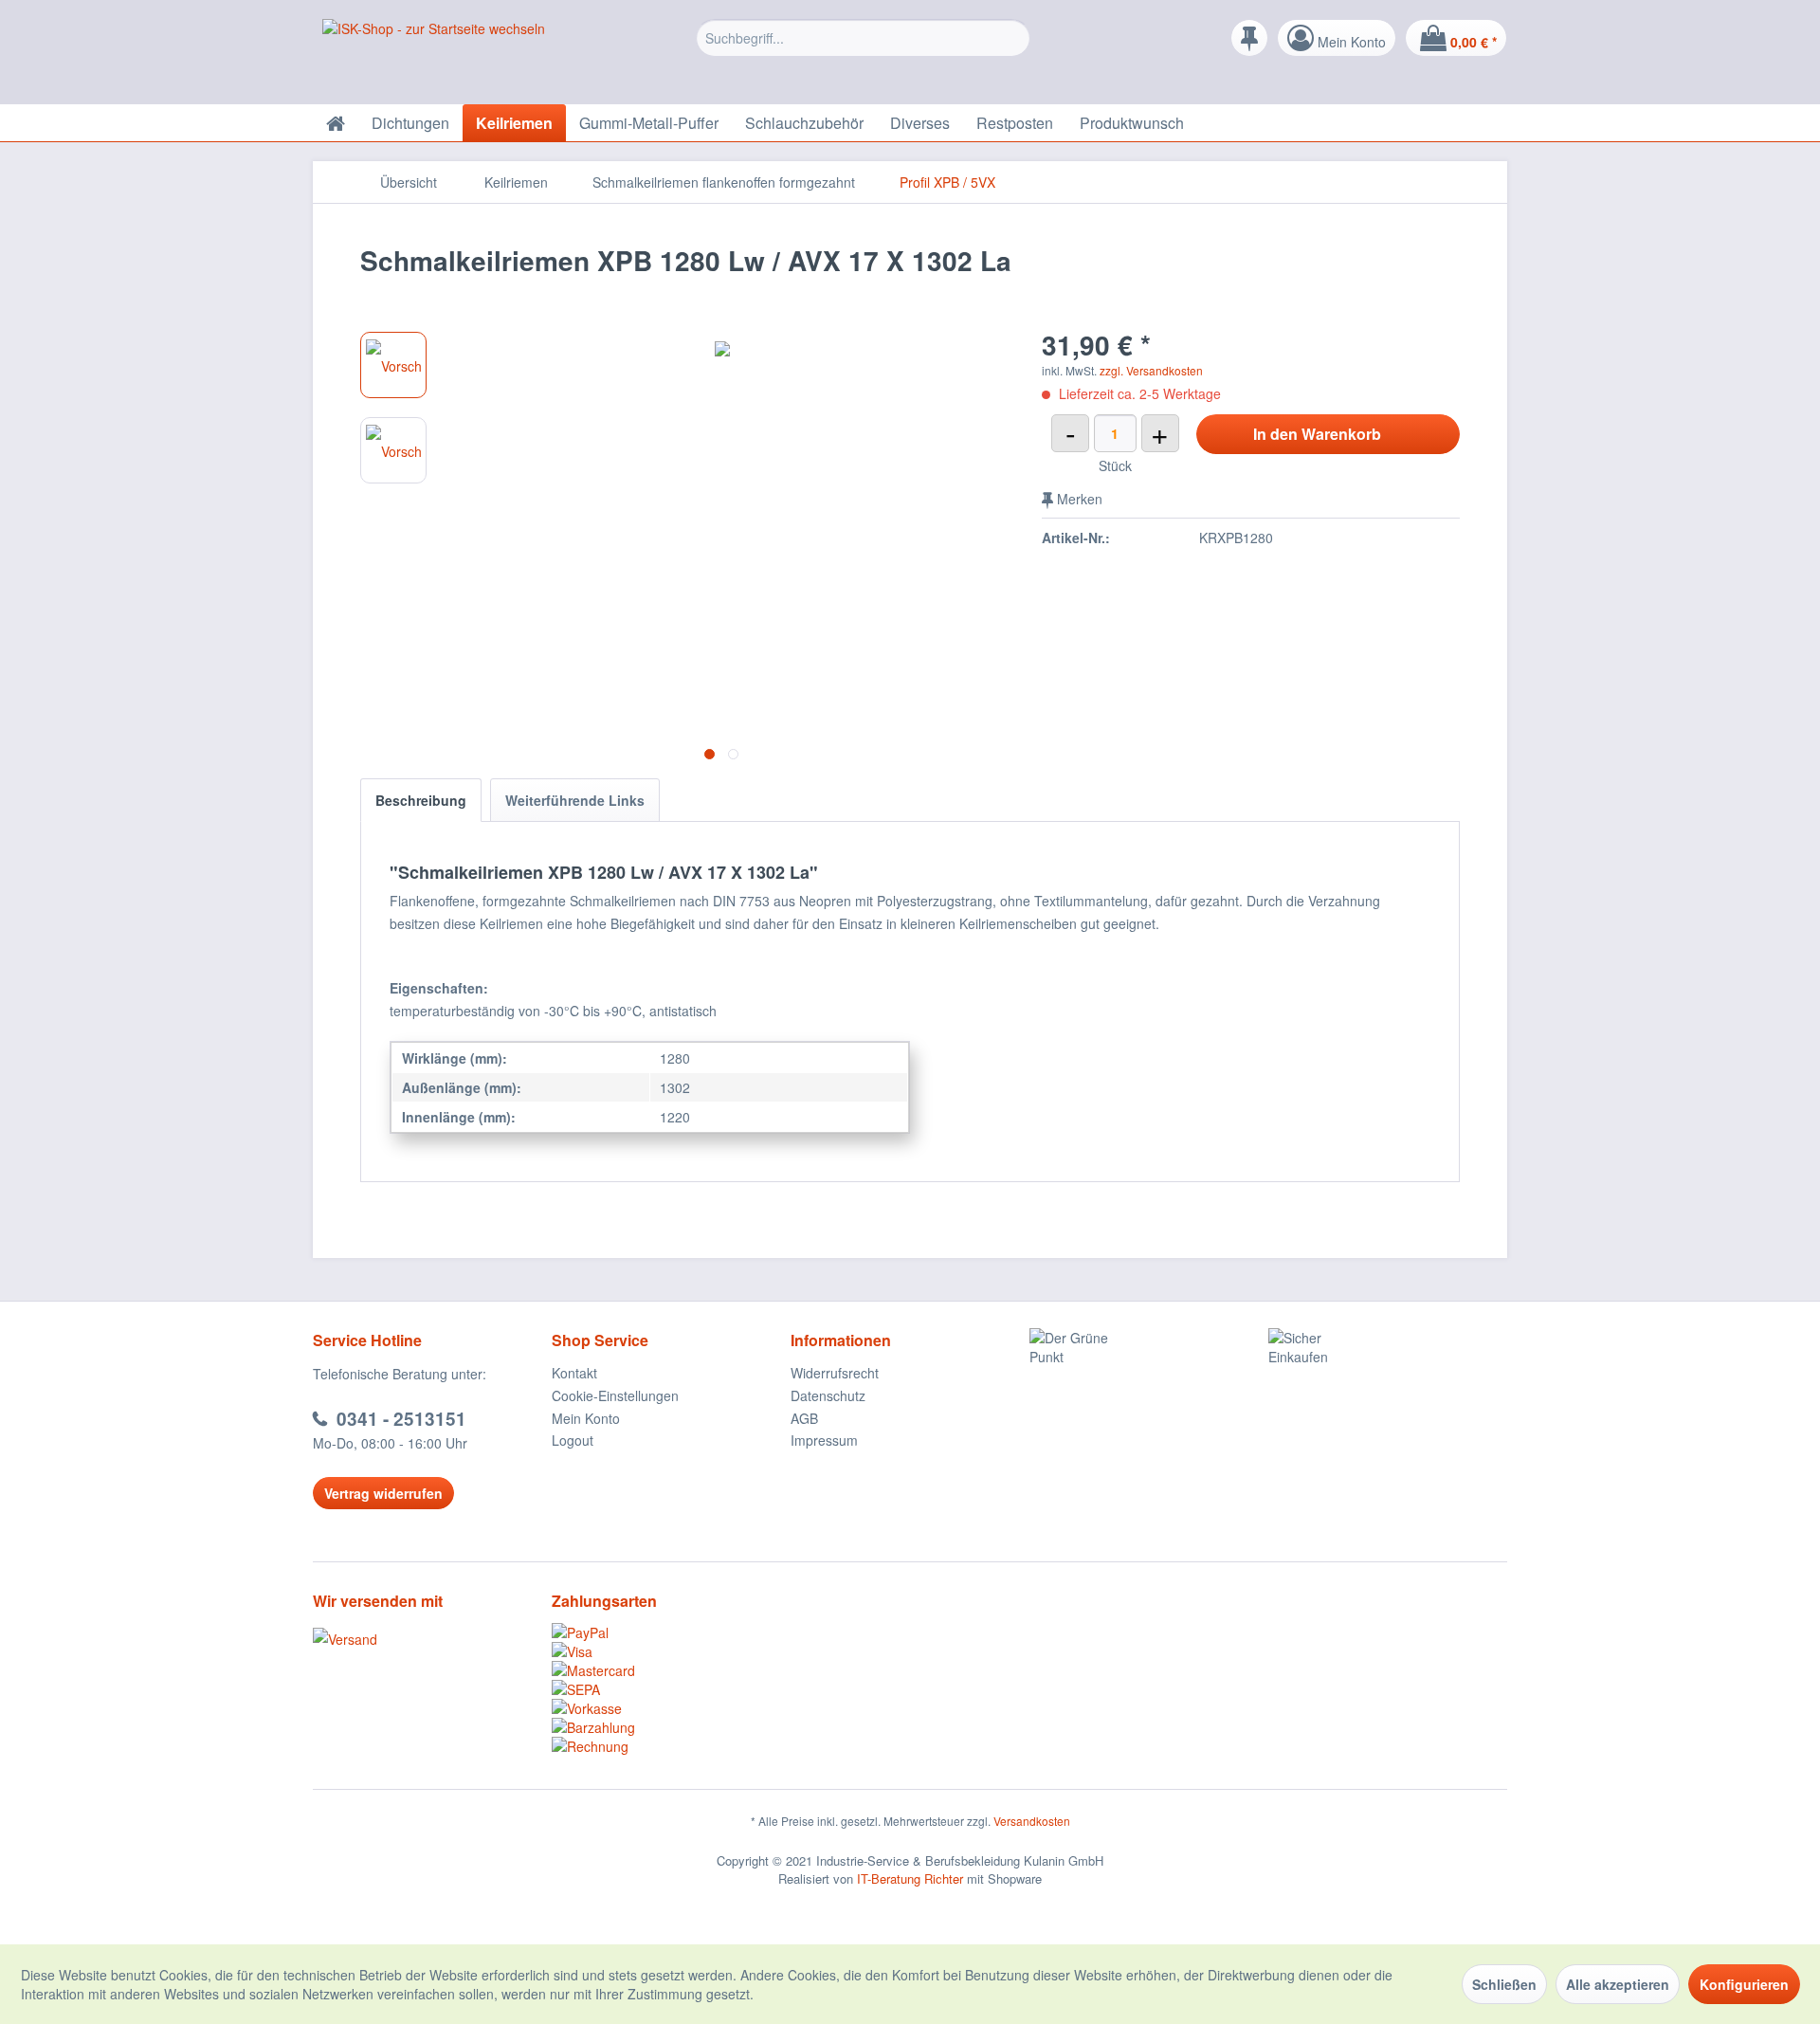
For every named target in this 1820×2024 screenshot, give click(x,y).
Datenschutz (828, 1395)
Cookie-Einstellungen (615, 1395)
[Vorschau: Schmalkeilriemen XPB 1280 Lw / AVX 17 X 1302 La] (393, 365)
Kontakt (574, 1373)
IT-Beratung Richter (910, 1878)
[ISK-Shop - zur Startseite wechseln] (434, 57)
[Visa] (671, 1651)
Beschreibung (421, 800)
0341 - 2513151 (401, 1419)
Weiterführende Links (575, 800)
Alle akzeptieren (1618, 1984)
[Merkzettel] (1249, 38)
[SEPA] (671, 1689)
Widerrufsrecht (835, 1373)
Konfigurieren (1744, 1984)
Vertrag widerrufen (383, 1493)
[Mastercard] (671, 1670)
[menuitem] (863, 43)
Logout (573, 1440)
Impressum (824, 1440)
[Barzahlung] (671, 1727)
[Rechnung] (671, 1746)
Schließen (1504, 1984)
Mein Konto (586, 1418)
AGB (804, 1418)
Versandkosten (1032, 1821)
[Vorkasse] (671, 1708)
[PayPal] (671, 1632)
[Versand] (428, 1639)
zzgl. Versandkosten (1151, 370)
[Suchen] (1013, 38)
